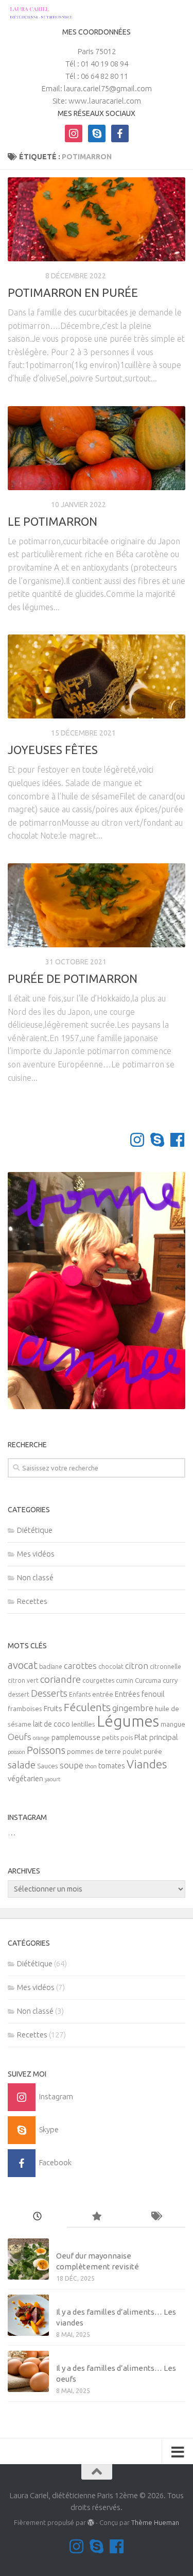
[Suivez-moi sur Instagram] (137, 1140)
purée (153, 1752)
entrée (103, 1694)
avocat (23, 1665)
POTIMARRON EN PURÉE (73, 292)
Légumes (128, 1721)
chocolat (111, 1667)
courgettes (98, 1680)
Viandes (147, 1764)
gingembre (133, 1708)
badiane (51, 1667)
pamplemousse (76, 1737)
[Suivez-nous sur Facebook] (177, 1140)
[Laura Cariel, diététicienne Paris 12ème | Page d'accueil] (51, 13)
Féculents (87, 1707)
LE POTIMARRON (52, 521)
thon (91, 1766)
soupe (72, 1765)
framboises (25, 1709)
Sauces (48, 1766)
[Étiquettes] (156, 2217)
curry (170, 1680)
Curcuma (148, 1680)
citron (137, 1666)
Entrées (127, 1694)
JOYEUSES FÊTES (53, 750)
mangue (173, 1724)
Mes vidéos (36, 1554)
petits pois (117, 1738)
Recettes (25, 276)
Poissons (46, 1750)
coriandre (60, 1679)
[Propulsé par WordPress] (91, 2523)
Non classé (35, 1577)
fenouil (153, 1694)
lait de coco (51, 1724)
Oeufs (20, 1737)
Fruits (53, 1708)
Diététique (28, 505)
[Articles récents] (37, 2217)
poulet (132, 1752)
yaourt (52, 1779)
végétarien (25, 1778)
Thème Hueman (155, 2522)
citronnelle (165, 1667)
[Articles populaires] (97, 2217)
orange (41, 1738)
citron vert (23, 1680)
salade (22, 1765)
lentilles (83, 1724)
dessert (19, 1694)
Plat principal (156, 1737)
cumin (125, 1680)
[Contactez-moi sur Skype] (157, 1140)
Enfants (80, 1694)
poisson (16, 1752)
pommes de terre (94, 1752)
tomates (112, 1766)
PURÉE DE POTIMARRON (73, 978)
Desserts (49, 1693)
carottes (80, 1666)
